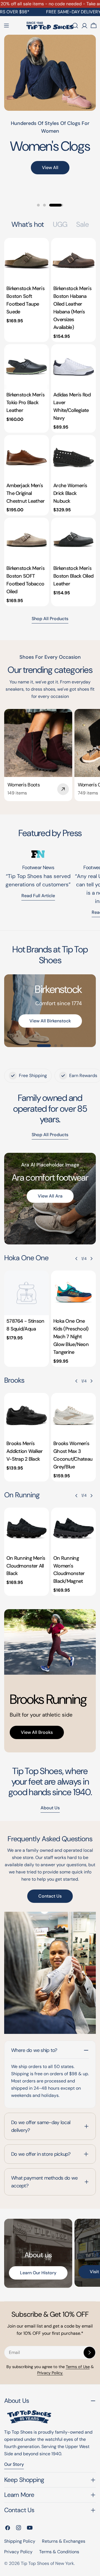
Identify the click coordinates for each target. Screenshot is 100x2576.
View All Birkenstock (50, 1021)
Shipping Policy (20, 2541)
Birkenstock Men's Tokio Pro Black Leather (25, 402)
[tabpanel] (50, 422)
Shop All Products (50, 619)
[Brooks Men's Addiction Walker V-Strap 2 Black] (27, 1415)
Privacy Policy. (50, 2373)
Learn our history (38, 2273)
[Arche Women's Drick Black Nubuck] (73, 457)
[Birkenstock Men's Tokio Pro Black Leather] (27, 367)
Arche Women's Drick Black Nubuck (70, 493)
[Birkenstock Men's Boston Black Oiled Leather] (73, 540)
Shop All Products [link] (50, 1135)
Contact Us (50, 1896)
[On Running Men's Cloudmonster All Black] (27, 1530)
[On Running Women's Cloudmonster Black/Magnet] (73, 1530)
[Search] (75, 26)
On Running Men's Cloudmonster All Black (26, 1566)
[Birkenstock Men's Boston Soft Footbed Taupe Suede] (27, 260)
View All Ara (50, 1196)
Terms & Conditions (59, 2552)
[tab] (28, 225)
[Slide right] (91, 1259)
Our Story (14, 2464)
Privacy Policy (18, 2552)
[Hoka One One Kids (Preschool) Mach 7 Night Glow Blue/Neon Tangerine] (73, 1293)
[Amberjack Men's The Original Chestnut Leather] (27, 457)
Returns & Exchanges (64, 2541)
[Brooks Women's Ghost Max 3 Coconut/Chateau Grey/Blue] (73, 1415)
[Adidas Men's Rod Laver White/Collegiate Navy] (73, 367)
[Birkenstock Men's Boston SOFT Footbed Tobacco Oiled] (27, 540)
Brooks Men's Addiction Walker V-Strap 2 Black (25, 1451)
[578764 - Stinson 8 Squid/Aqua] (27, 1293)
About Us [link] (50, 1808)
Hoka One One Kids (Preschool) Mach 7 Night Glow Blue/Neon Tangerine (71, 1337)
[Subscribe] (89, 2353)
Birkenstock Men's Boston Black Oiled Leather (73, 576)
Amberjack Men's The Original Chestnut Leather (26, 493)
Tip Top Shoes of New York (47, 2563)
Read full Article (38, 896)
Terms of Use (78, 2367)
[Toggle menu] (6, 26)
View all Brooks (37, 1732)
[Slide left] (76, 1259)
